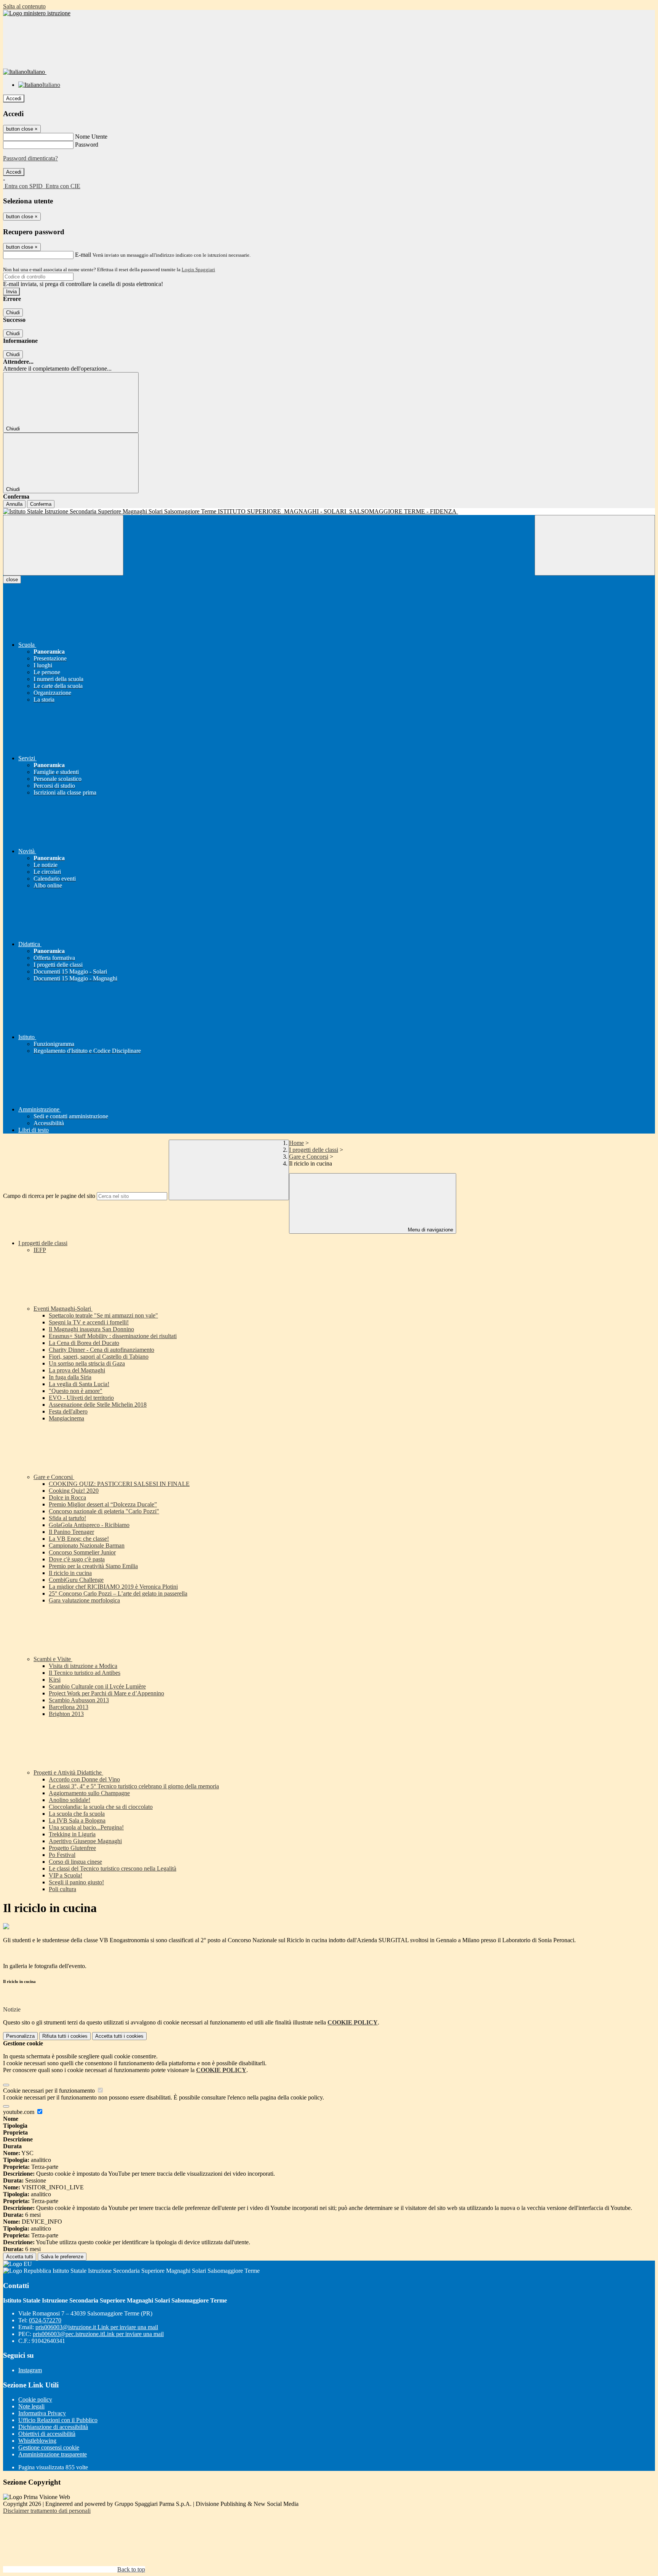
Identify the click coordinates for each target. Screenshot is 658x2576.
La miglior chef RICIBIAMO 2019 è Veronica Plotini (113, 1587)
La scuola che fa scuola (77, 1814)
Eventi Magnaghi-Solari (63, 1309)
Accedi (14, 98)
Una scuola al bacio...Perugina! (86, 1827)
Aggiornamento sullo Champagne (89, 1793)
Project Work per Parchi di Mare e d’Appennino (106, 1693)
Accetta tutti (119, 2036)
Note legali (31, 2406)
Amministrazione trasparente (53, 2454)
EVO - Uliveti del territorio (81, 1398)
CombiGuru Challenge (76, 1580)
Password (87, 145)
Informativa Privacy (42, 2413)
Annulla (14, 504)
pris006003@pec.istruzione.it (98, 2334)
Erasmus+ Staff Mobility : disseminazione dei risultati (113, 1336)
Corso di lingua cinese (75, 1862)
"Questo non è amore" (76, 1391)
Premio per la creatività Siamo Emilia (93, 1566)
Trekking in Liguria (72, 1834)
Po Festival (62, 1855)
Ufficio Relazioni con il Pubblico (58, 2420)
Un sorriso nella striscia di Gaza (87, 1363)
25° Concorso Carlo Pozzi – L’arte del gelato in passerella (118, 1593)
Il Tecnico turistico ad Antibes (85, 1673)
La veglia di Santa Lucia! (79, 1384)
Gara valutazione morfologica (84, 1600)
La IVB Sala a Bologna (77, 1820)
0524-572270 (45, 2320)
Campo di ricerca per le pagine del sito (49, 1196)
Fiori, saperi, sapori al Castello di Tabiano (99, 1357)
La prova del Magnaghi (77, 1370)
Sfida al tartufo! (67, 1518)
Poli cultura (62, 1889)
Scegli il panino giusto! (76, 1882)
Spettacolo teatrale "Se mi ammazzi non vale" (103, 1315)
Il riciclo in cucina (70, 1573)
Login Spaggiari (198, 269)
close (12, 580)
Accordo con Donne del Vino (84, 1779)
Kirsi (55, 1680)
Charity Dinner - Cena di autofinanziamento (101, 1350)
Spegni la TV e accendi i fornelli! (89, 1322)
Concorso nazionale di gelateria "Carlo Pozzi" (104, 1511)
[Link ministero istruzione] (37, 13)
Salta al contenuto (24, 6)
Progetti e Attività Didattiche (68, 1772)
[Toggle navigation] (63, 545)
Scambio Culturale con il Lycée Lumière (97, 1686)
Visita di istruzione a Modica (83, 1666)
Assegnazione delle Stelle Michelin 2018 (98, 1405)
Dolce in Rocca (67, 1497)
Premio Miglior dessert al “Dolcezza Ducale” (103, 1504)
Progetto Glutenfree (72, 1848)
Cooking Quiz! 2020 (74, 1491)
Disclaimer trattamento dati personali (47, 2511)
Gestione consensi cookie (49, 2447)
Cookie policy (35, 2399)
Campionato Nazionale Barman (87, 1545)
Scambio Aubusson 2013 (79, 1700)
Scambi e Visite (53, 1659)
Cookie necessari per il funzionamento (50, 2091)
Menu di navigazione (430, 1230)
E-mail (83, 255)
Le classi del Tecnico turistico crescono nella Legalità (113, 1868)
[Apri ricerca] (595, 545)
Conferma (41, 504)
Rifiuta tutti (65, 2036)
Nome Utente (91, 137)
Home (296, 1143)
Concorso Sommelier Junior (82, 1552)
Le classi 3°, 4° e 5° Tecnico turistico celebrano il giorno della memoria (134, 1786)
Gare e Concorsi (309, 1157)
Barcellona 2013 (69, 1707)
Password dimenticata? (30, 158)
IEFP (40, 1250)
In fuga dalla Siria (70, 1377)
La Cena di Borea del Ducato (84, 1343)
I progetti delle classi (314, 1150)
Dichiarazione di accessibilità (53, 2427)
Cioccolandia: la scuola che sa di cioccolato (101, 1807)
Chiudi (13, 313)
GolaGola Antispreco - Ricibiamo (89, 1525)
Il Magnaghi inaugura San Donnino (91, 1329)
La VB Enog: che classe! (79, 1539)
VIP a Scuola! (65, 1875)
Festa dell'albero (68, 1411)
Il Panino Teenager (71, 1532)
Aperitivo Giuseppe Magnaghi (85, 1841)
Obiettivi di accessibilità (47, 2434)
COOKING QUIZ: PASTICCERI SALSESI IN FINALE (119, 1484)
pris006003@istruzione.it (97, 2327)
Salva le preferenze (62, 2257)
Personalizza (20, 2036)
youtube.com (19, 2112)
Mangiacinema (66, 1418)
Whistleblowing (37, 2441)
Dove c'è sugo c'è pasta (77, 1559)
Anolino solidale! (69, 1800)
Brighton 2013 (66, 1714)
